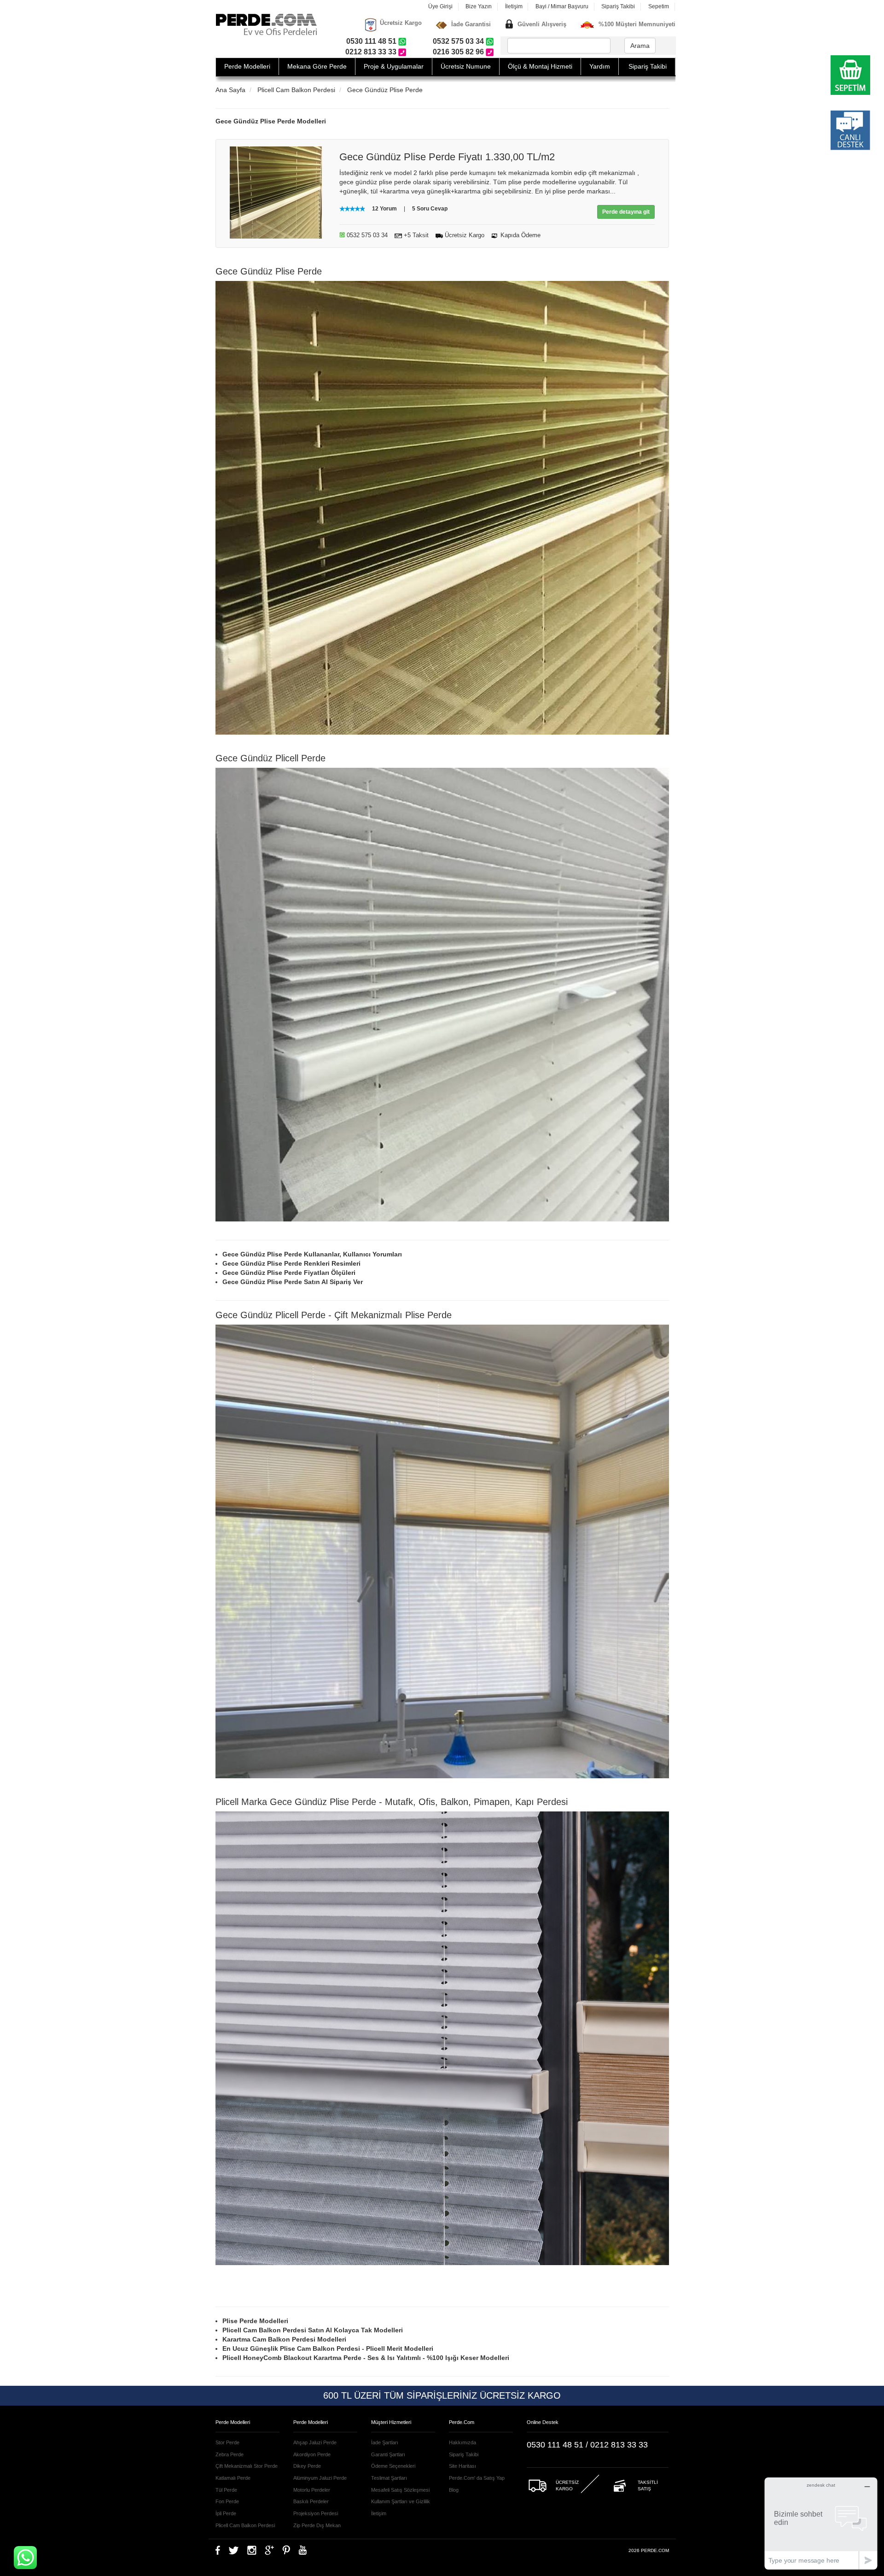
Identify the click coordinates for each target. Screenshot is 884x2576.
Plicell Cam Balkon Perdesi (296, 90)
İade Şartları (385, 2442)
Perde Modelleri (247, 66)
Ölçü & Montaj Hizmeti (540, 66)
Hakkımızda (462, 2442)
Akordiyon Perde (312, 2454)
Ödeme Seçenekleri (393, 2466)
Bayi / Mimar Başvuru (562, 6)
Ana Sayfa (230, 90)
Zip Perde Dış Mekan (317, 2525)
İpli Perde (226, 2513)
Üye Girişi (440, 6)
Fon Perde (227, 2501)
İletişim (514, 6)
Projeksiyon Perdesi (316, 2513)
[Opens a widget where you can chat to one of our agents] (821, 2523)
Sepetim (659, 6)
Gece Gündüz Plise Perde (385, 90)
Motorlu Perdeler (312, 2490)
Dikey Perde (307, 2466)
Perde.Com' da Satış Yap (477, 2478)
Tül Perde (226, 2490)
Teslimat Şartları (389, 2478)
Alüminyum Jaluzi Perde (320, 2478)
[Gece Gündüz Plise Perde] (276, 192)
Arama (640, 46)
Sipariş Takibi (618, 6)
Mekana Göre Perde (317, 66)
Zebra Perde (230, 2454)
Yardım (600, 66)
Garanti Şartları (388, 2454)
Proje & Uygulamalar (394, 66)
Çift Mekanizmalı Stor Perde (247, 2466)
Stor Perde (227, 2442)
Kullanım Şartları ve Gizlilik (401, 2501)
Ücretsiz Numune (466, 66)
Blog (454, 2490)
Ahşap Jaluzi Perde (315, 2442)
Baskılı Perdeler (311, 2501)
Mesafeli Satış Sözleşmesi (400, 2490)
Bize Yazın (479, 6)
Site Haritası (462, 2466)
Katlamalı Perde (233, 2478)
